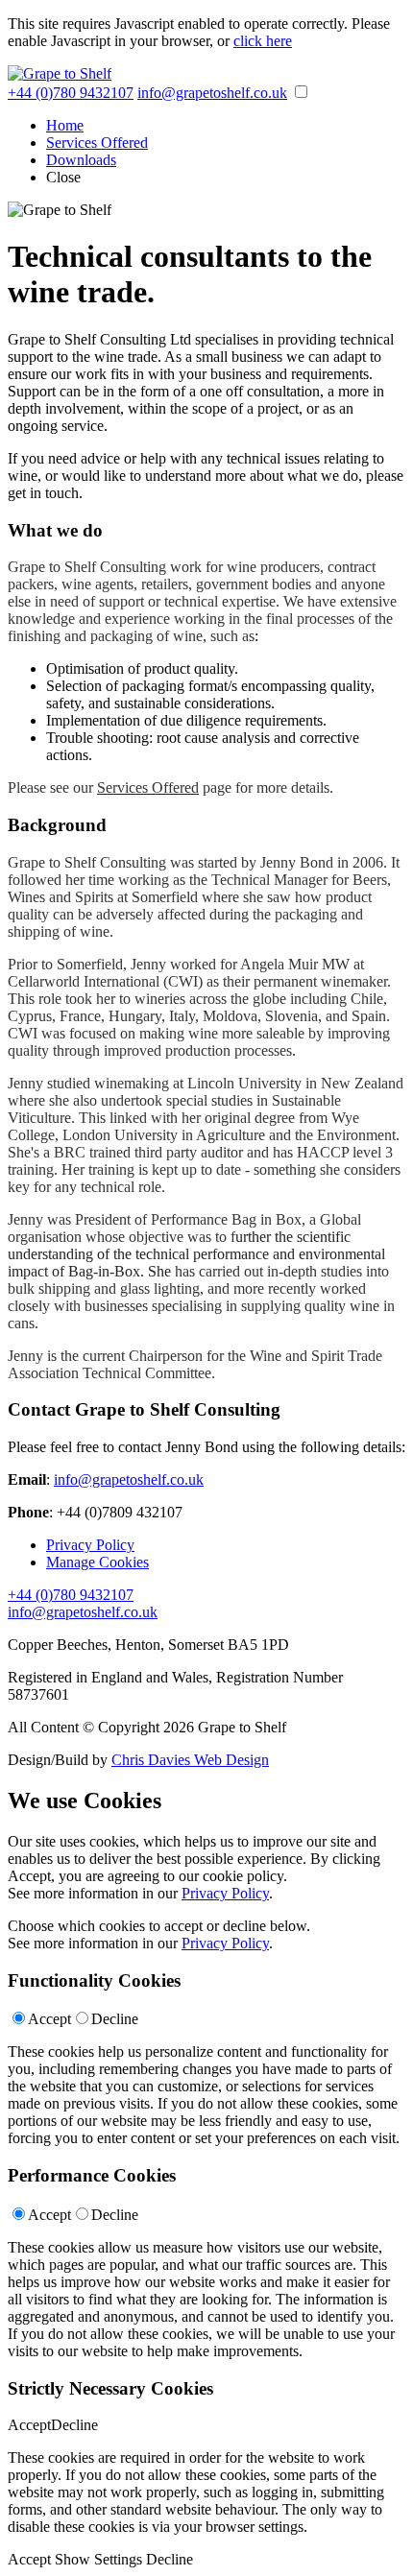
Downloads (81, 160)
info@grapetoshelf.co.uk (212, 93)
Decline (115, 2019)
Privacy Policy (90, 1545)
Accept (49, 2019)
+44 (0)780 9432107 (71, 93)
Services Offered (97, 143)
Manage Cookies (97, 1562)
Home (65, 125)
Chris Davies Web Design (190, 1760)
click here (263, 41)
